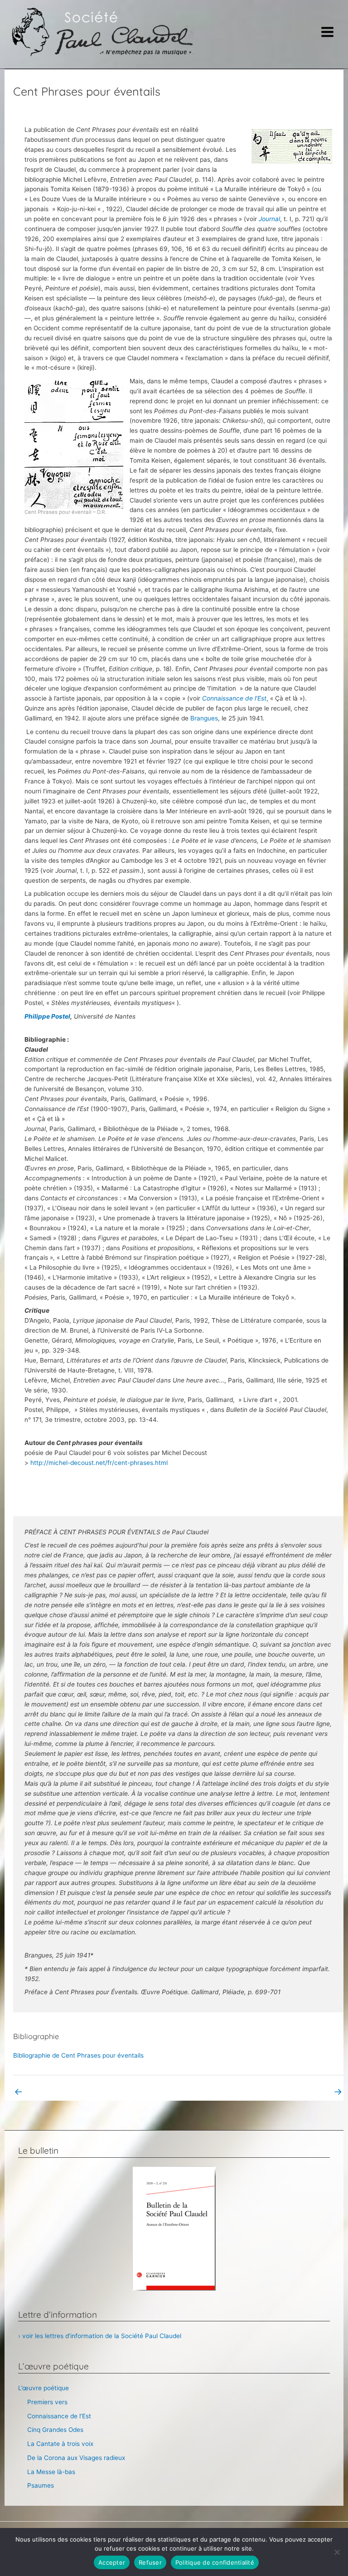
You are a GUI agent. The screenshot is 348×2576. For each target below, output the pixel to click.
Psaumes (41, 2485)
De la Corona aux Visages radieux (76, 2458)
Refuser (150, 2562)
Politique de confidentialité (215, 2562)
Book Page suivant (310, 2091)
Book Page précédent (51, 2091)
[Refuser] (337, 2552)
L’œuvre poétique (43, 2388)
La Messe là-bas (51, 2472)
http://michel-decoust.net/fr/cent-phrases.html (99, 1463)
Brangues (204, 718)
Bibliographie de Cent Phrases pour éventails (78, 2055)
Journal (269, 219)
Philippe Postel (47, 1016)
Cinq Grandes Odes (55, 2430)
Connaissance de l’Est (234, 698)
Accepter (112, 2562)
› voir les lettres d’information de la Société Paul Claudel (100, 2336)
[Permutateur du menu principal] (328, 32)
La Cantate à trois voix (60, 2444)
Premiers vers (47, 2402)
